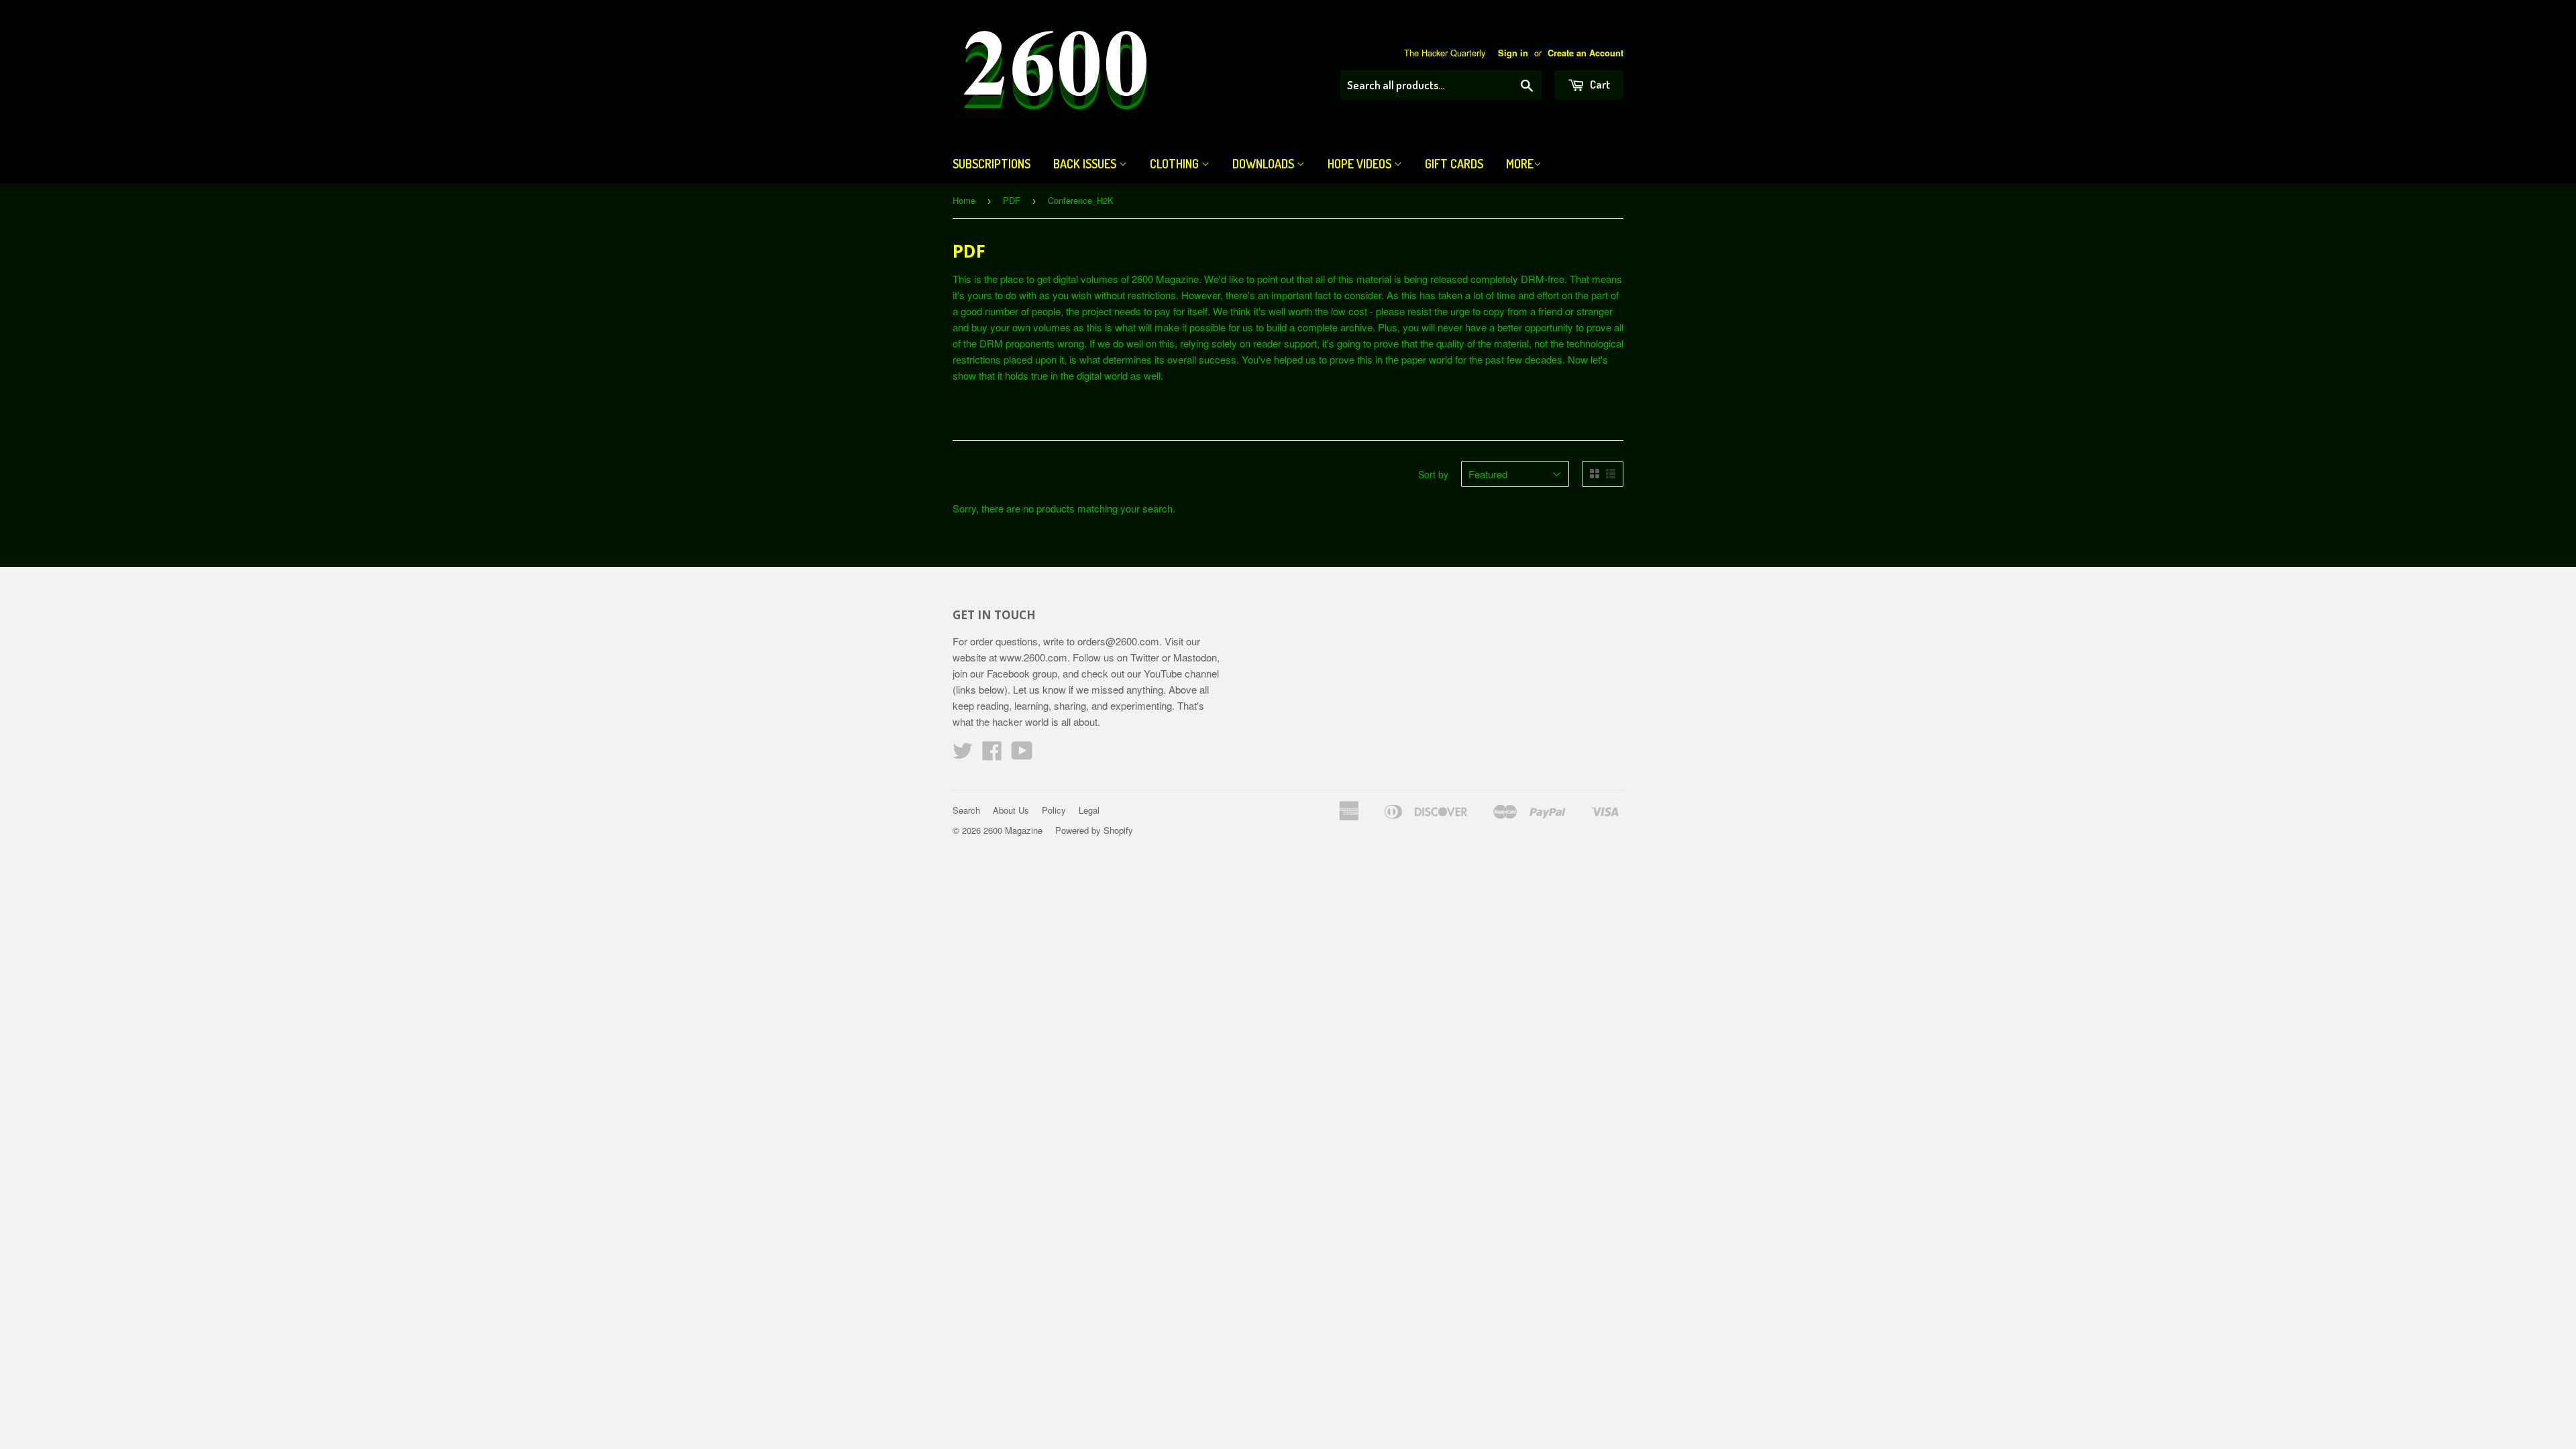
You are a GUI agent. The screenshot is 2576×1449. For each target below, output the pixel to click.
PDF (1012, 200)
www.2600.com (1033, 657)
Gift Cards (1454, 164)
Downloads (1265, 164)
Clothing (1176, 164)
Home (964, 200)
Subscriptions (991, 164)
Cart (1599, 84)
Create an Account (1586, 53)
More (1520, 164)
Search (966, 810)
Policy (1054, 810)
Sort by (1433, 474)
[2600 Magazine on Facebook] (992, 754)
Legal (1089, 810)
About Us (1011, 810)
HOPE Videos (1361, 164)
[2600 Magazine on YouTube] (1022, 754)
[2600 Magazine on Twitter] (963, 754)
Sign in (1513, 53)
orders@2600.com (1118, 641)
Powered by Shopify (1094, 830)
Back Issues (1086, 164)
